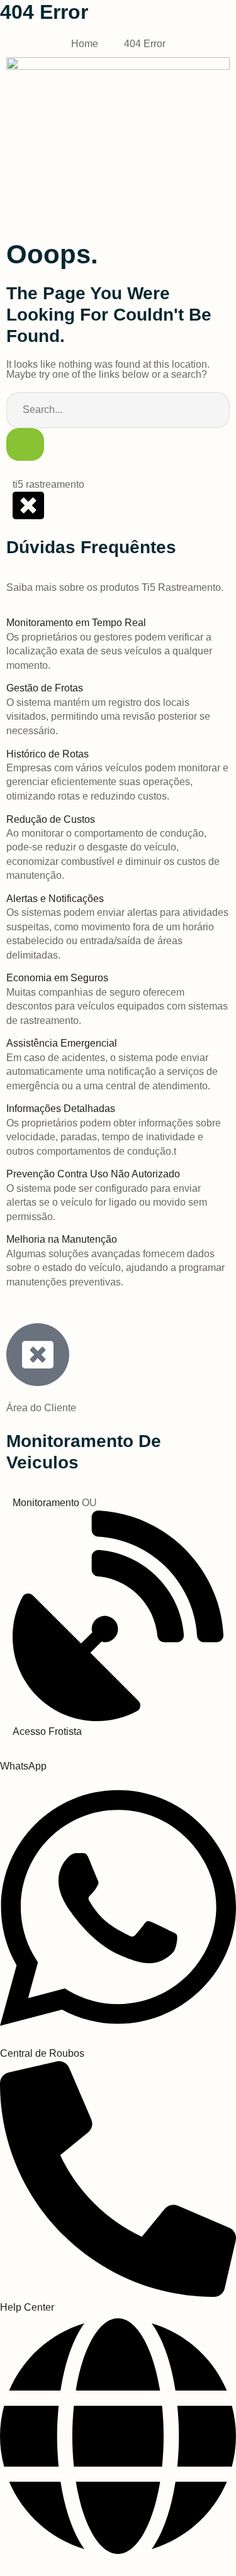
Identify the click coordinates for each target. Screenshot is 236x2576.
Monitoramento (47, 1503)
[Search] (25, 445)
